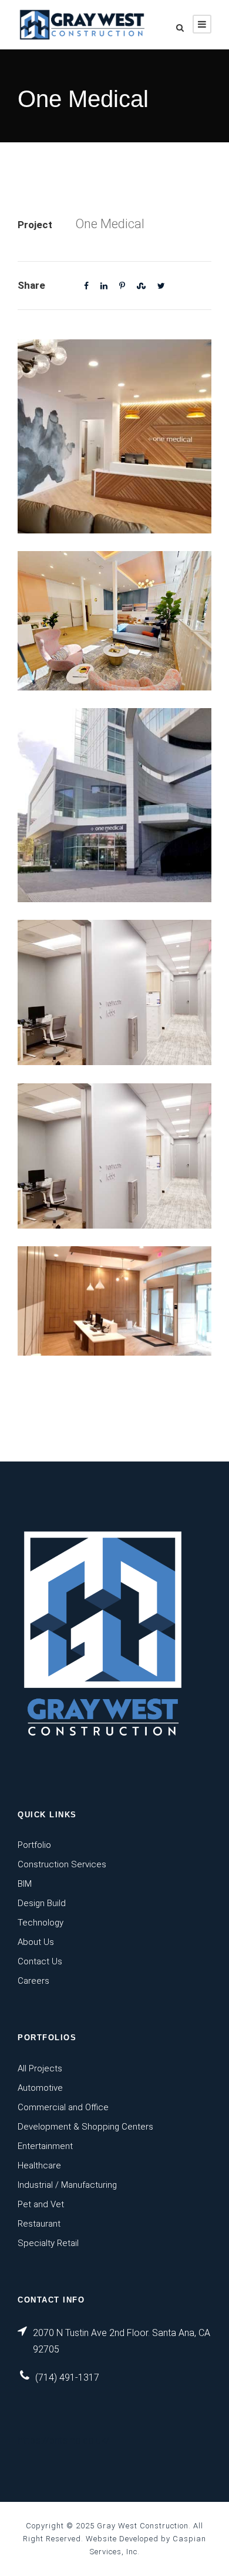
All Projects (40, 2068)
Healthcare (39, 2165)
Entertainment (45, 2146)
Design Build (42, 1903)
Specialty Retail (48, 2243)
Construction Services (62, 1864)
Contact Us (40, 1961)
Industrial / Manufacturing (67, 2185)
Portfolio (34, 1845)
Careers (33, 1981)
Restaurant (39, 2224)
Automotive (40, 2088)
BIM (25, 1884)
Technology (41, 1923)
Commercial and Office (63, 2107)
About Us (36, 1942)
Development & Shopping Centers (85, 2127)
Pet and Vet (41, 2204)
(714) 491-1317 (67, 2378)
